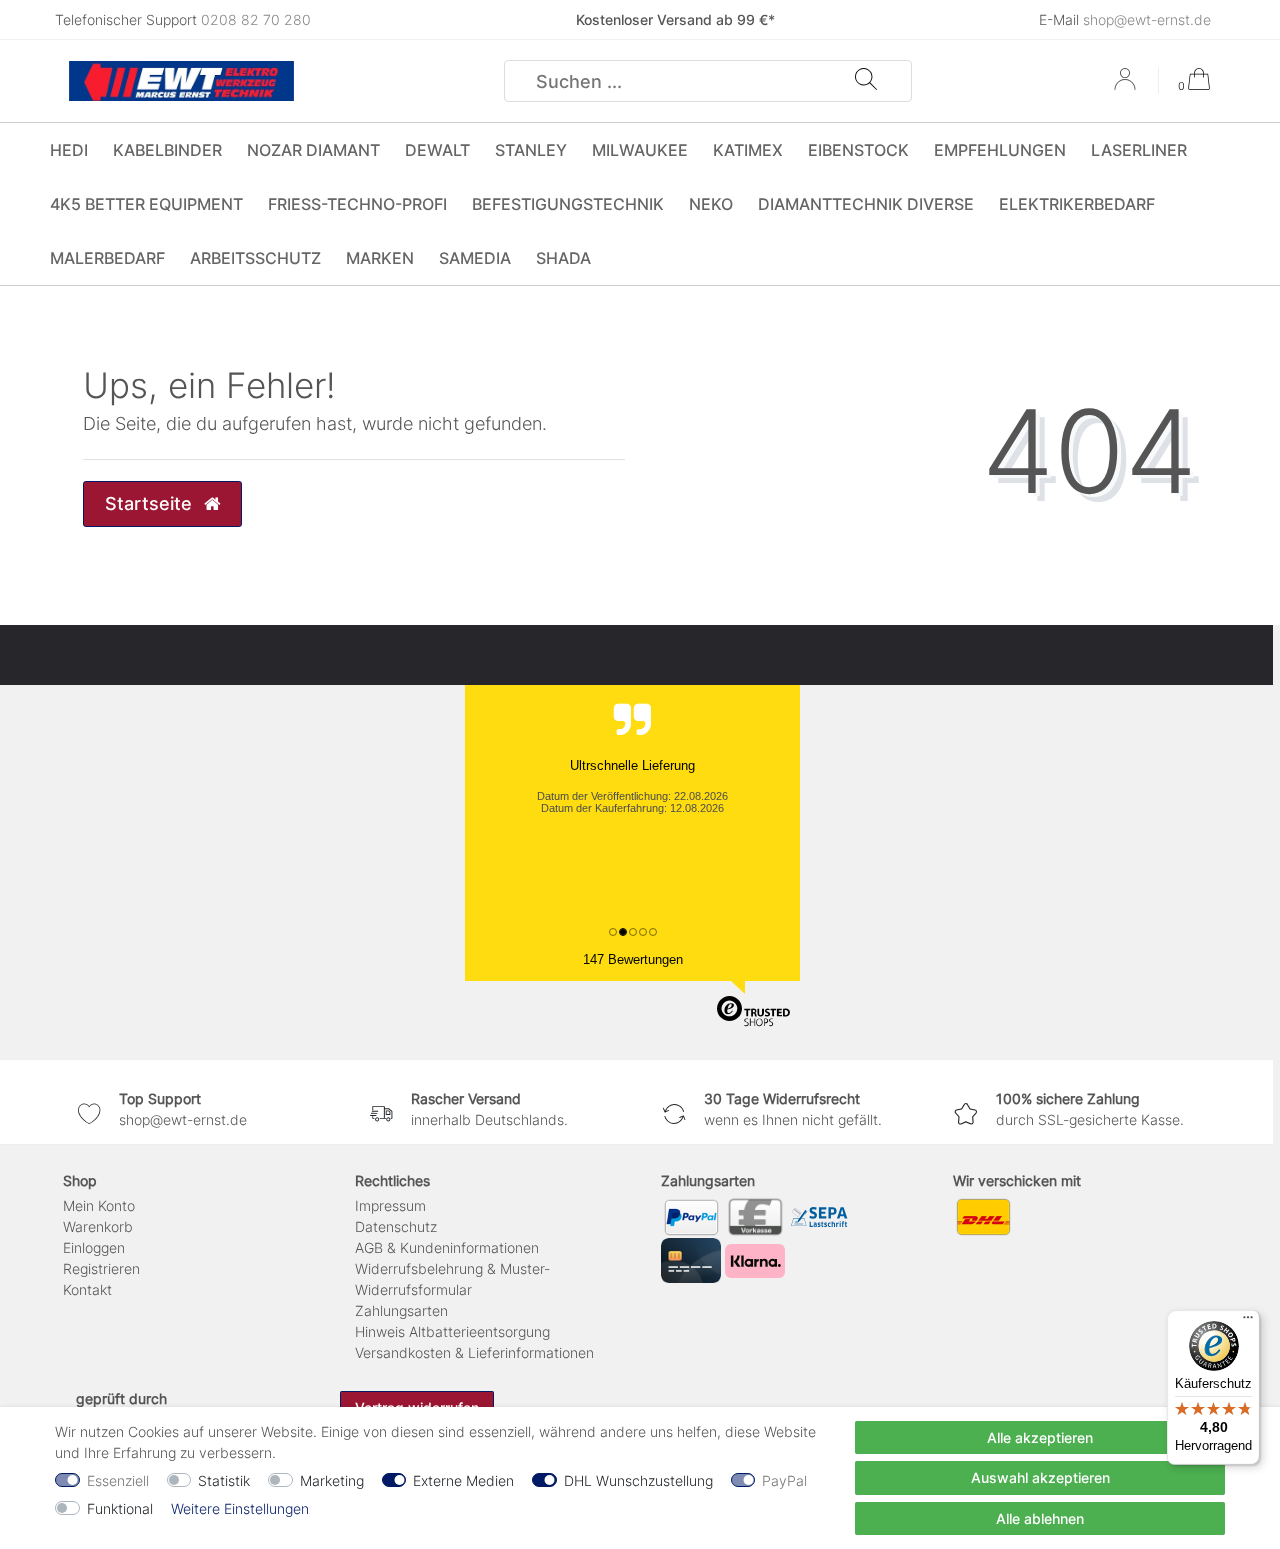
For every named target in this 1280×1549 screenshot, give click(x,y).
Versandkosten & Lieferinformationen (474, 1352)
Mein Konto (99, 1205)
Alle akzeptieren (1040, 1437)
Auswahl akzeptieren (1040, 1477)
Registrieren (101, 1268)
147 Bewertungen (633, 959)
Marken (380, 258)
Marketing (332, 1480)
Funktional (120, 1508)
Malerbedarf (107, 258)
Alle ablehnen (1040, 1518)
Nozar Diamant (313, 150)
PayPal (784, 1480)
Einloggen (94, 1247)
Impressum (390, 1205)
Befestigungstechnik (568, 204)
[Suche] (866, 81)
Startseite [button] (151, 503)
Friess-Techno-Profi (357, 204)
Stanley (531, 150)
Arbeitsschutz (255, 258)
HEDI (69, 150)
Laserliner (1139, 150)
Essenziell (118, 1480)
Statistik (224, 1480)
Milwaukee (640, 150)
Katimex (748, 150)
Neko (711, 204)
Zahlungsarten (401, 1310)
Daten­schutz (396, 1226)
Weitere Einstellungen (240, 1508)
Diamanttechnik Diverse (866, 204)
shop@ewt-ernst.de (1147, 19)
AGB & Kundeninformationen (447, 1247)
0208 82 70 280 (256, 19)
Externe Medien (463, 1480)
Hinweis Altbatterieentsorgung (452, 1331)
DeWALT (437, 150)
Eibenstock (858, 150)
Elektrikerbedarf (1077, 204)
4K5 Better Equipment (146, 204)
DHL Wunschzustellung (638, 1480)
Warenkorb (98, 1226)
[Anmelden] (1127, 86)
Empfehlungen (1000, 150)
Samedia (475, 258)
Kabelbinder (167, 150)
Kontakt (87, 1289)
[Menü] (1248, 1322)
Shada (563, 258)
